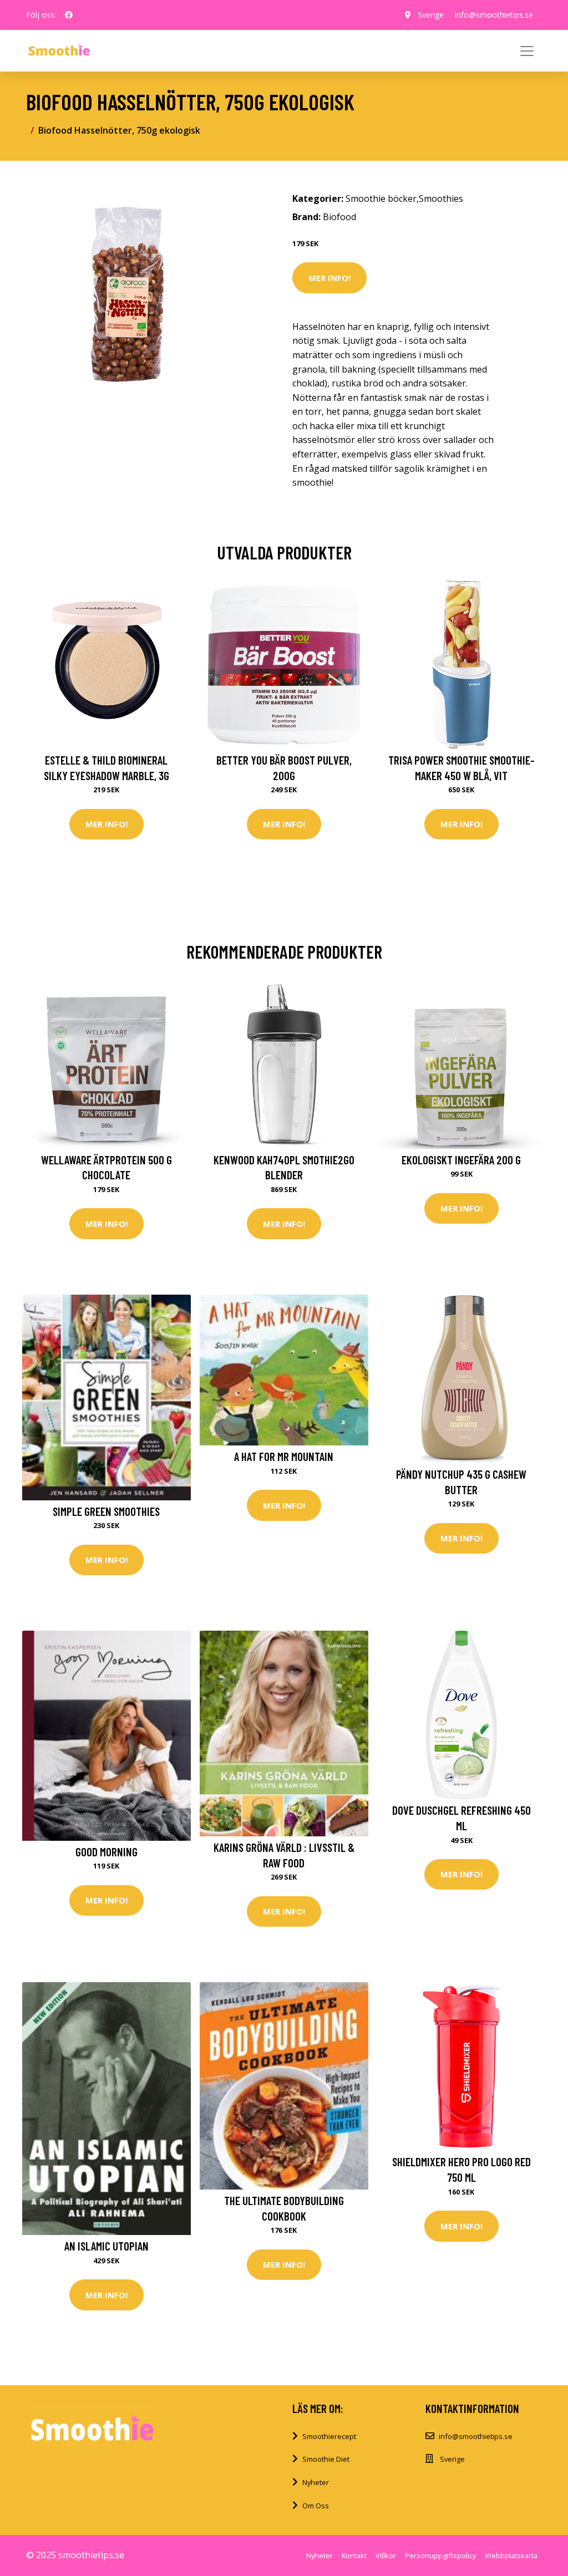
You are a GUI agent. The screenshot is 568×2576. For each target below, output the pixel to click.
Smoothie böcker (381, 198)
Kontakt (354, 2555)
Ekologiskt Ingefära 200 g (461, 1160)
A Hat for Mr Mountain (284, 1456)
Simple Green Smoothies (106, 1511)
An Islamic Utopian (106, 2246)
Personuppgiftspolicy (440, 2555)
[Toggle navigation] (527, 51)
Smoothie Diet (326, 2459)
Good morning (106, 1852)
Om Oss (316, 2506)
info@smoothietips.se (494, 15)
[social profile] (69, 15)
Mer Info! (329, 278)
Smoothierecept (329, 2436)
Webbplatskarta (511, 2555)
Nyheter (316, 2482)
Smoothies (441, 198)
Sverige (431, 15)
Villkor (386, 2555)
